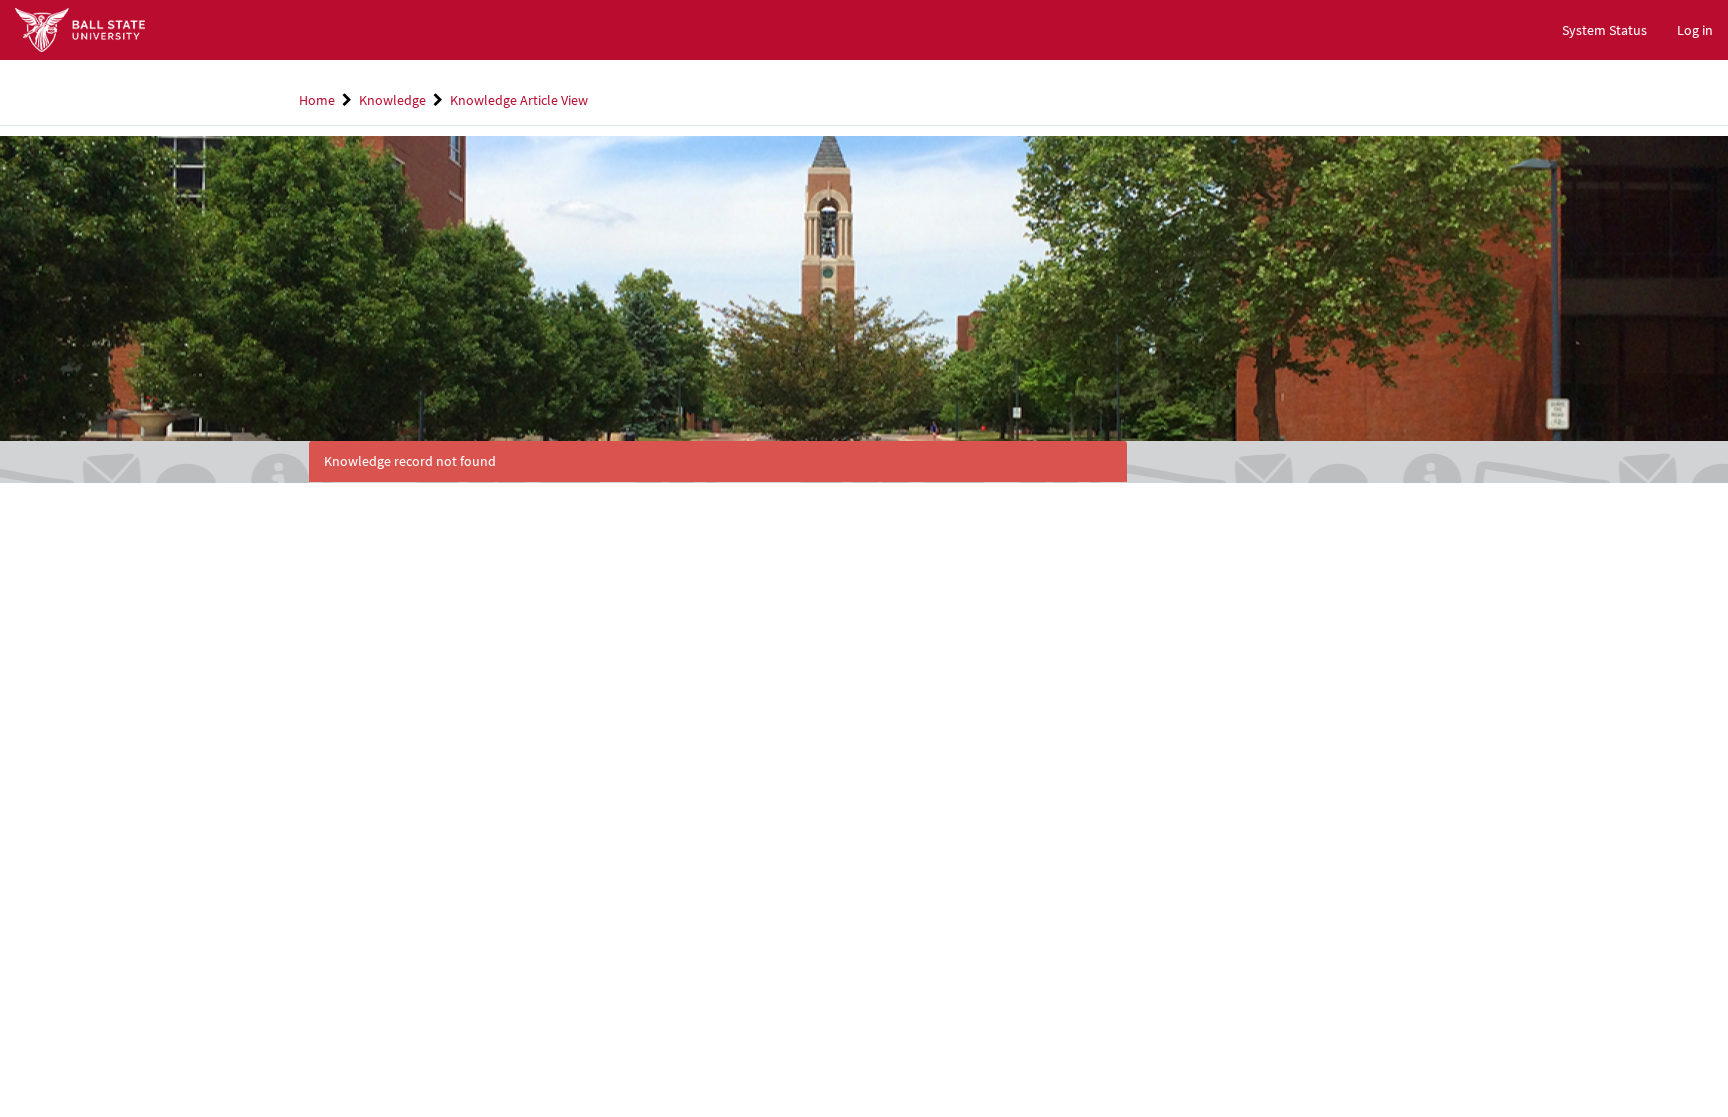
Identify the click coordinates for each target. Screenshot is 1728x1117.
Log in (1695, 30)
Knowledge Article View (519, 100)
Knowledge (392, 100)
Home (317, 100)
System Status (1604, 30)
